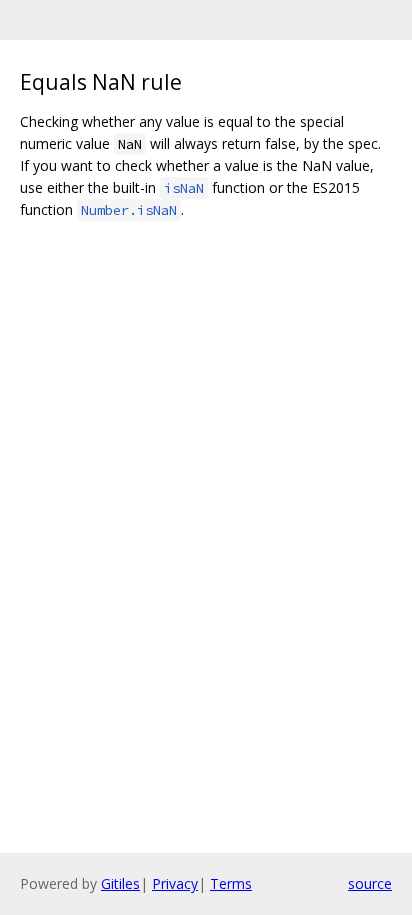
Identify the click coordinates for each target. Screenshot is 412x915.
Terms (231, 883)
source (370, 883)
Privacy (175, 883)
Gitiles (120, 883)
